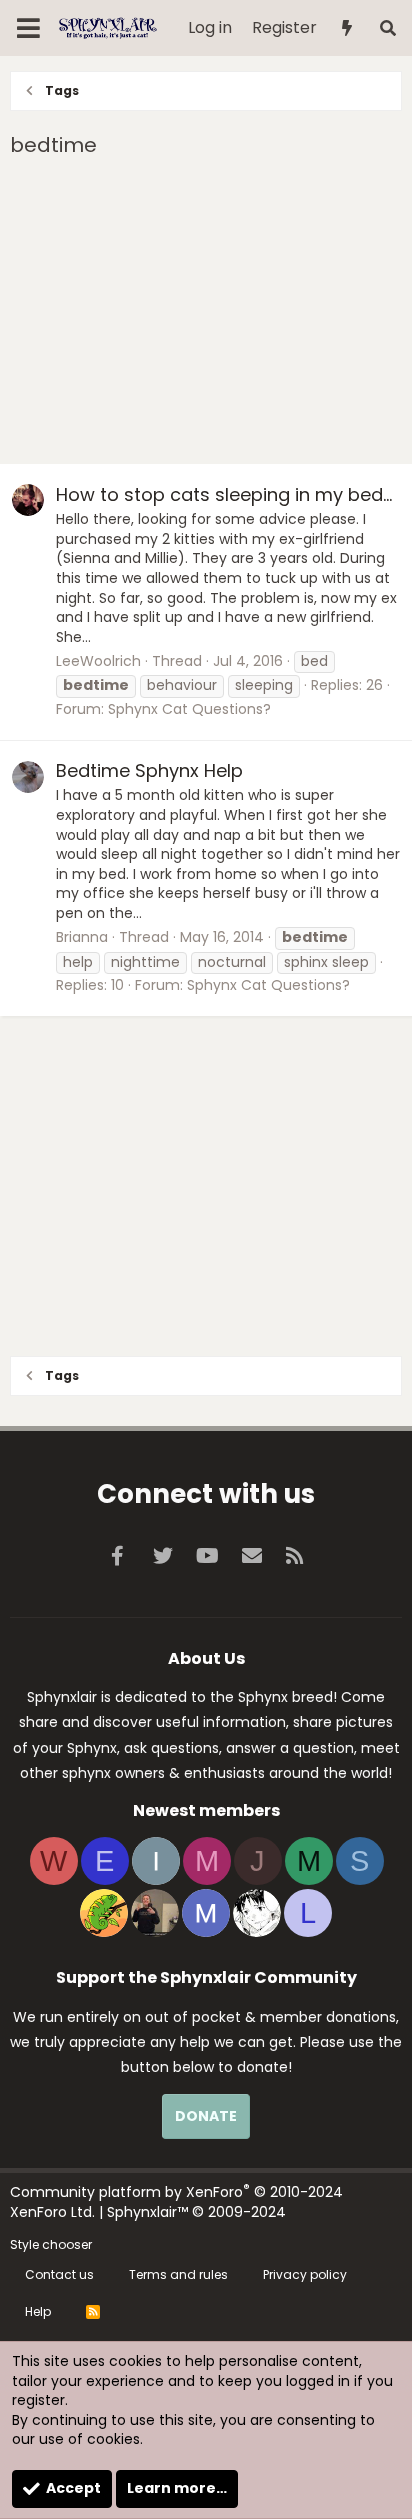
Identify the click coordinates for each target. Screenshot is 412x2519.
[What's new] (347, 28)
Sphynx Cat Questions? (189, 709)
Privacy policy (305, 2274)
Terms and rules (178, 2274)
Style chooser (51, 2244)
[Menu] (28, 28)
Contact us (59, 2274)
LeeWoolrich (98, 661)
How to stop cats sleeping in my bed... (224, 494)
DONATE (206, 2116)
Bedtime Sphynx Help (149, 770)
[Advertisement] (206, 314)
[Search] (387, 28)
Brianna (82, 937)
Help (38, 2311)
